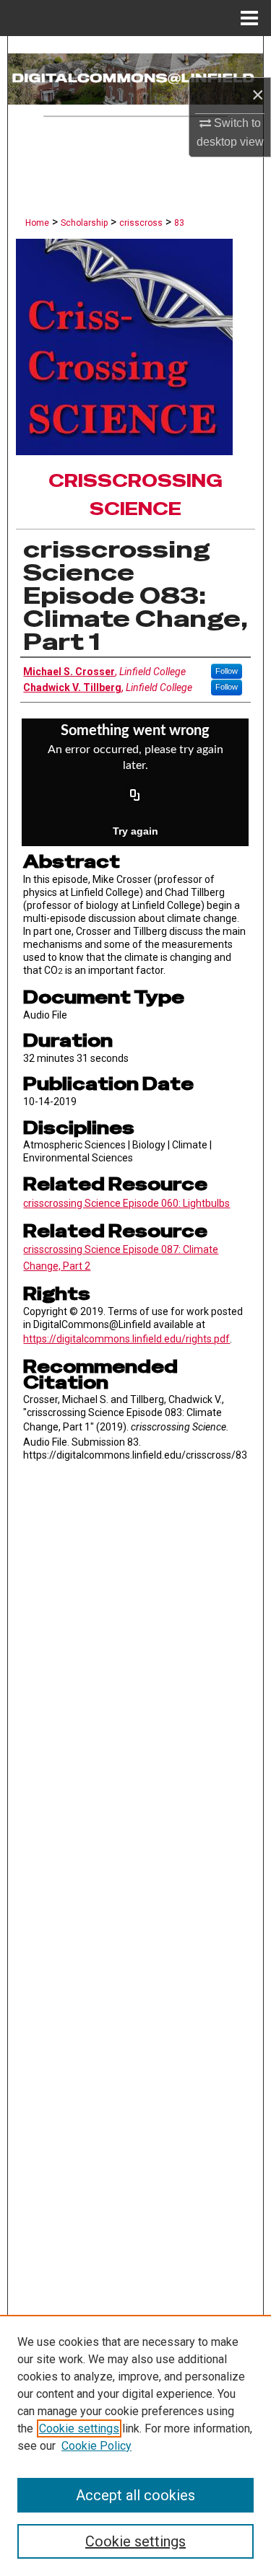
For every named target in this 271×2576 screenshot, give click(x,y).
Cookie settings (79, 2428)
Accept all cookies (135, 2495)
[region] (135, 2445)
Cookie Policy (96, 2446)
